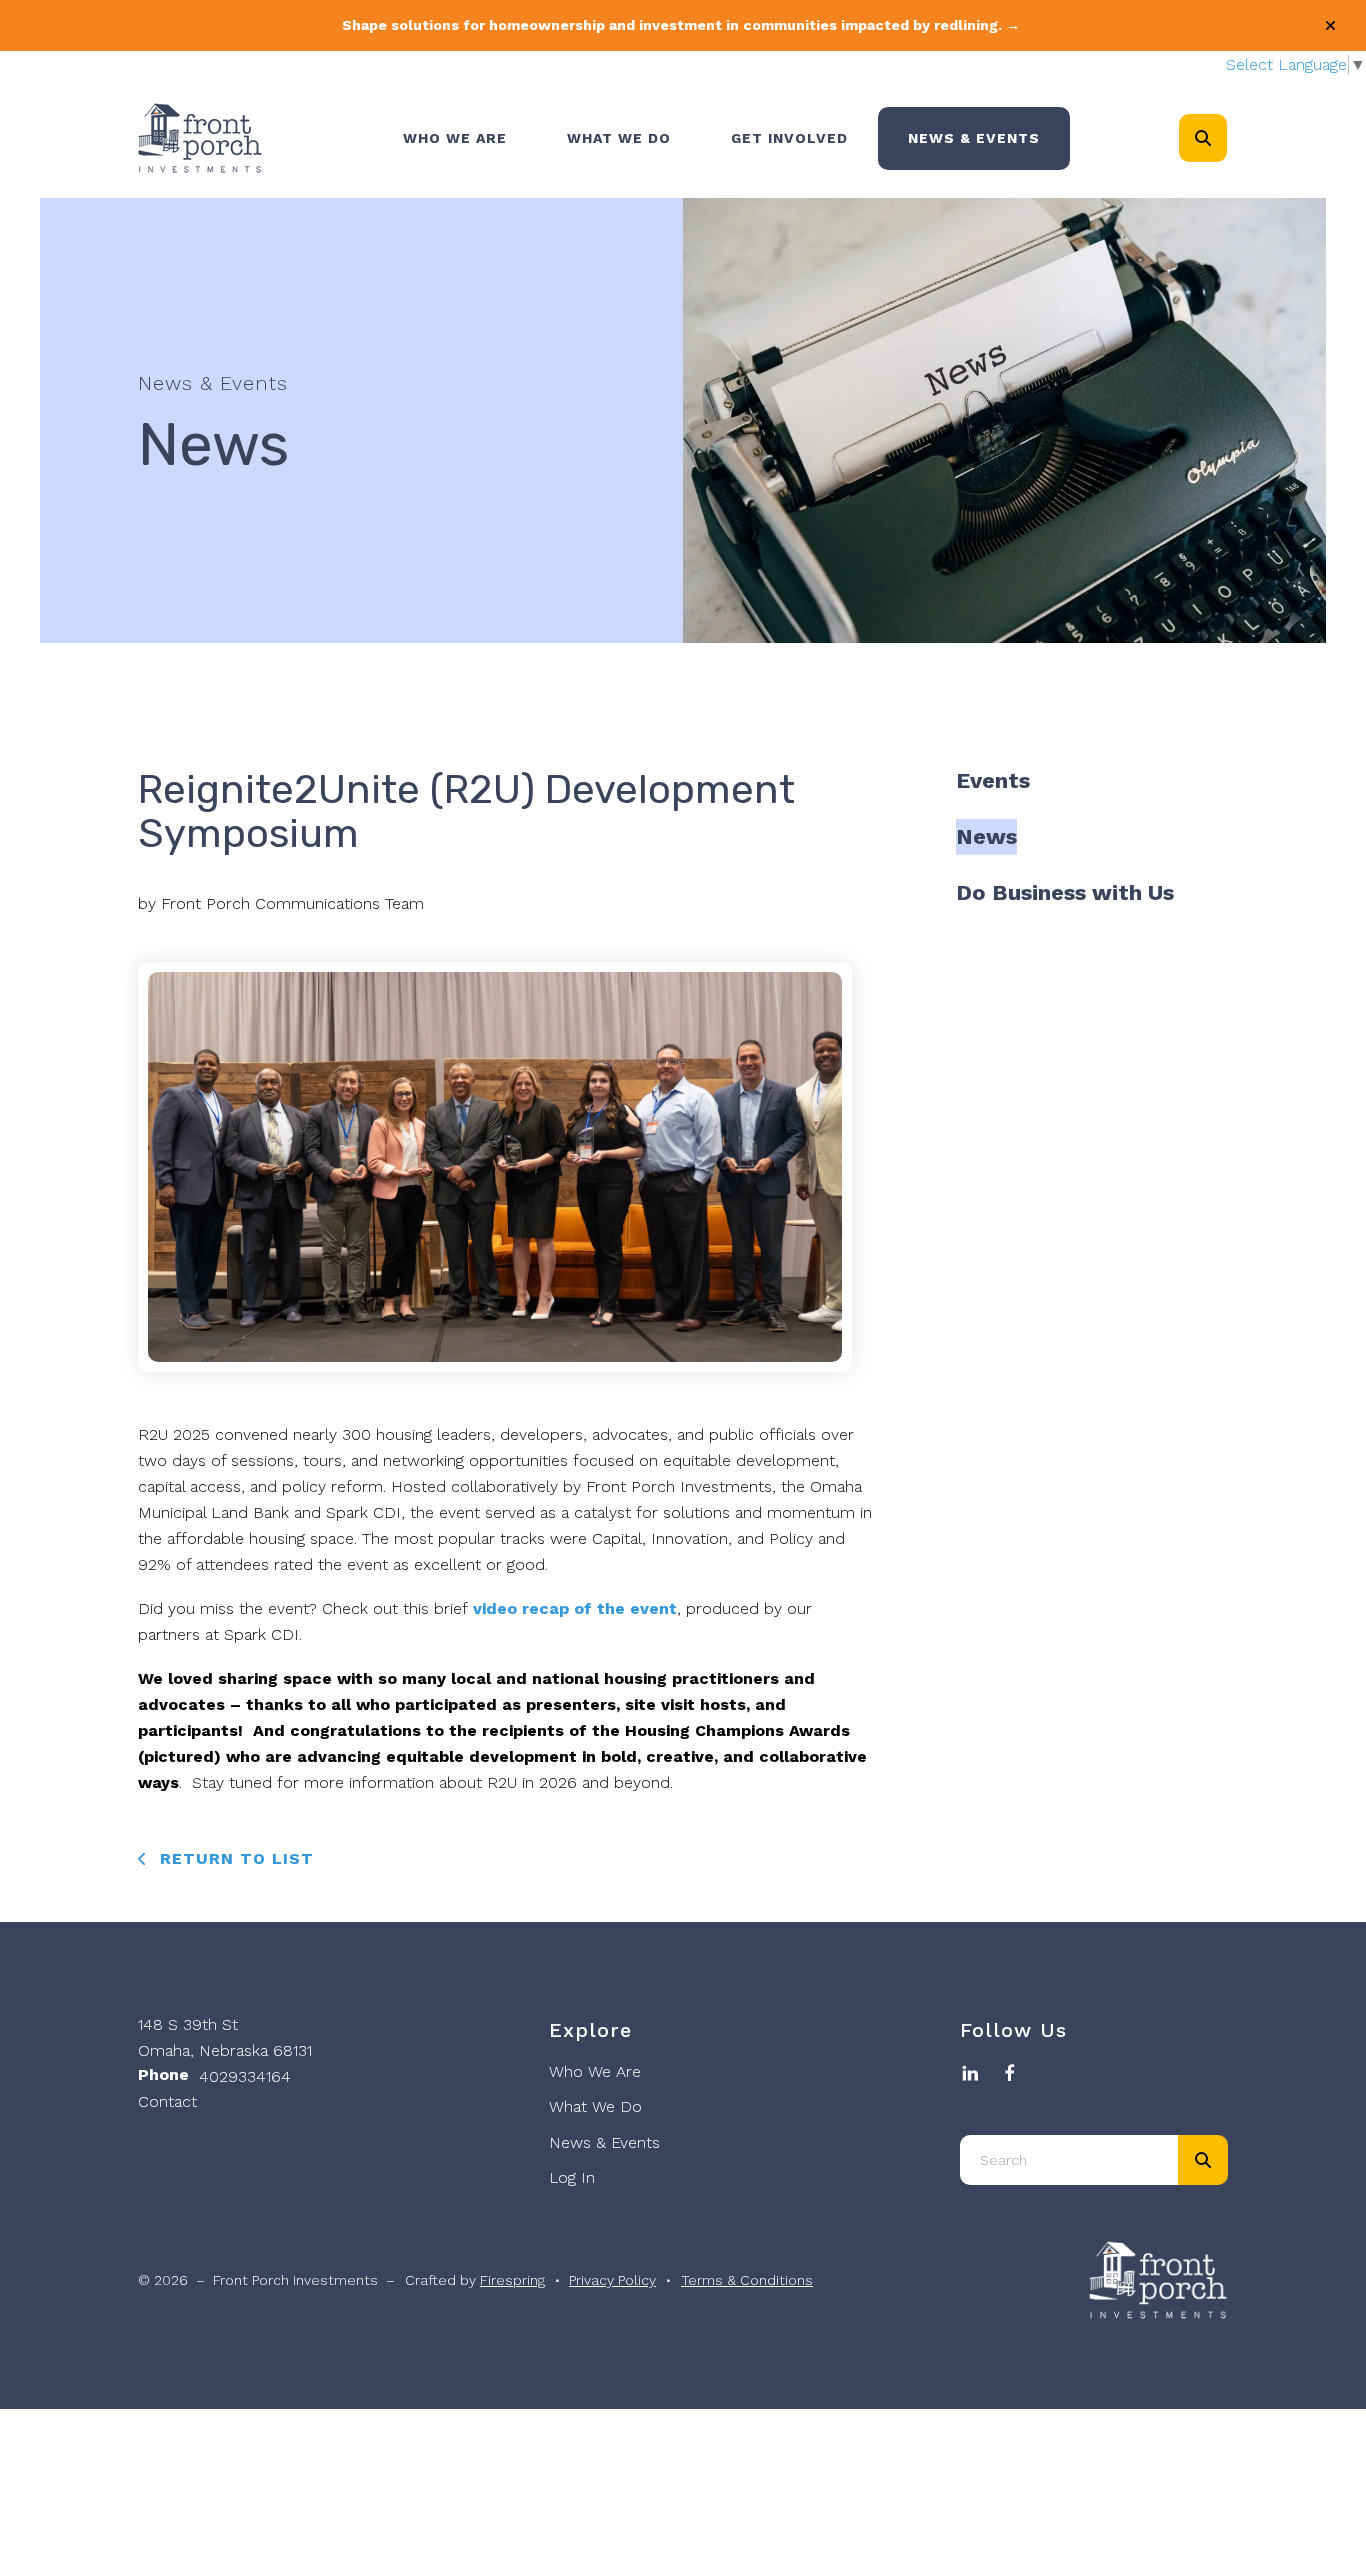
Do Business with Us (1065, 892)
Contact (167, 2101)
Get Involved (789, 138)
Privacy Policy (612, 2280)
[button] (1330, 26)
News (986, 836)
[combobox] (1230, 138)
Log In (572, 2177)
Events (993, 780)
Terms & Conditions (747, 2280)
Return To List (234, 1858)
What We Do (619, 138)
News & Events (974, 138)
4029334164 (245, 2076)
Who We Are (455, 138)
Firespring (512, 2280)
